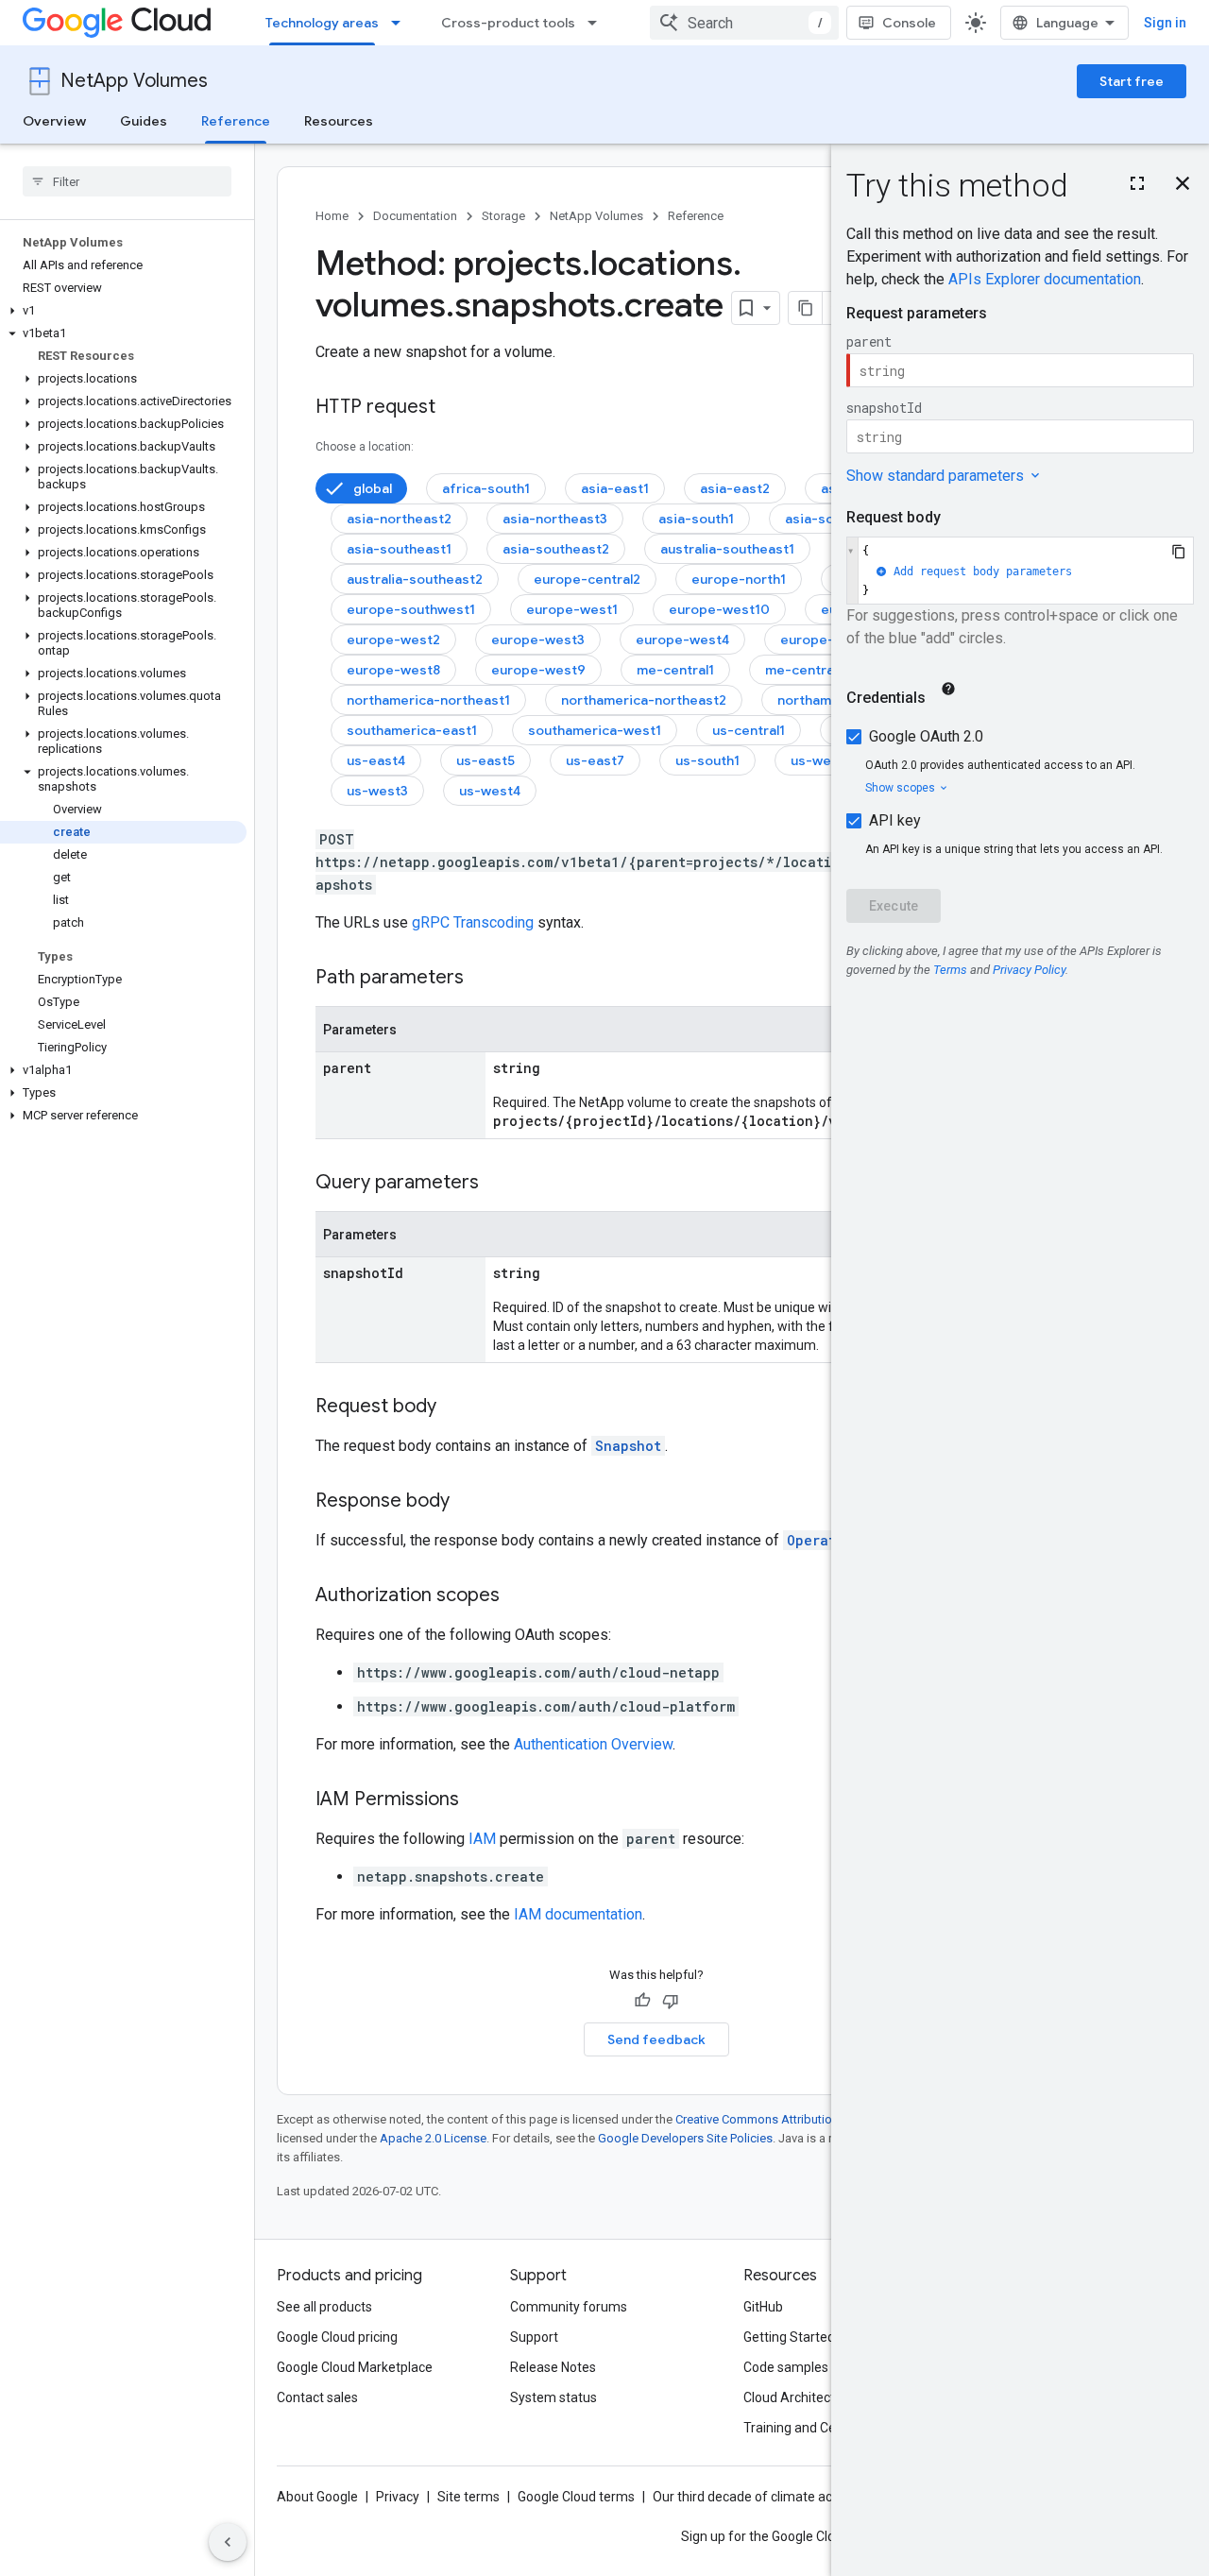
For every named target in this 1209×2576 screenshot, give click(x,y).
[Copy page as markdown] (806, 308)
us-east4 (376, 760)
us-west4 (490, 791)
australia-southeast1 (727, 549)
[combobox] (744, 23)
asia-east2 (735, 488)
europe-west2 (393, 640)
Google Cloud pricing (337, 2337)
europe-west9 (538, 670)
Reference (236, 121)
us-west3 (377, 791)
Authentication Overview (593, 1744)
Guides (144, 121)
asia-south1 (696, 519)
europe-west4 (682, 640)
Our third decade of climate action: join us (775, 2497)
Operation (824, 1540)
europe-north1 (739, 579)
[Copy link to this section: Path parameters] (483, 979)
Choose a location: (365, 447)
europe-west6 (827, 640)
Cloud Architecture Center (821, 2397)
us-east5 (485, 760)
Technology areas (322, 23)
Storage (503, 216)
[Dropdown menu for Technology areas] (401, 23)
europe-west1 (572, 609)
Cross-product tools (508, 23)
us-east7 (595, 760)
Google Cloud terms (576, 2497)
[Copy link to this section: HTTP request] (454, 408)
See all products (324, 2307)
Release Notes (553, 2367)
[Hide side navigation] (228, 2542)
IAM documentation (578, 1914)
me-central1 (675, 670)
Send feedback (656, 2039)
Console (909, 23)
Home (332, 216)
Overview (54, 121)
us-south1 (707, 760)
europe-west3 (538, 640)
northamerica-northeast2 (644, 700)
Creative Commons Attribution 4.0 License (789, 2119)
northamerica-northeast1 (428, 700)
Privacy (398, 2497)
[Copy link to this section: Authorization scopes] (519, 1596)
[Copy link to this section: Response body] (468, 1502)
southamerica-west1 (595, 730)
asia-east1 (615, 488)
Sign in (1165, 23)
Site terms (468, 2497)
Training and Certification (818, 2428)
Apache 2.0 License (433, 2138)
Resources (339, 121)
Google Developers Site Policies (685, 2138)
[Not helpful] (671, 2001)
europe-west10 (719, 609)
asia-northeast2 (399, 519)
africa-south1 (486, 488)
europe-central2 (587, 579)
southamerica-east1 (412, 730)
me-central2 (805, 670)
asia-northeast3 (555, 519)
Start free (1132, 81)
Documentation (415, 216)
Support (534, 2337)
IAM (482, 1839)
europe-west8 (393, 670)
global (373, 488)
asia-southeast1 (399, 549)
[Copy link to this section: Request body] (455, 1407)
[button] (123, 311)
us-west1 (820, 760)
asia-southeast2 (556, 549)
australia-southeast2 (415, 579)
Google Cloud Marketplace (355, 2367)
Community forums (569, 2307)
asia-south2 (824, 519)
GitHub (763, 2307)
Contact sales (317, 2397)
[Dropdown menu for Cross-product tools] (598, 23)
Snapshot (628, 1446)
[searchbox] (127, 181)
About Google (317, 2497)
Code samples (786, 2367)
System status (553, 2397)
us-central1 (749, 730)
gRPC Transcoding (473, 922)
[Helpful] (642, 2001)
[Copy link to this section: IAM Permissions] (478, 1800)
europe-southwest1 (411, 609)
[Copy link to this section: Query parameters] (498, 1184)
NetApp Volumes (134, 81)
